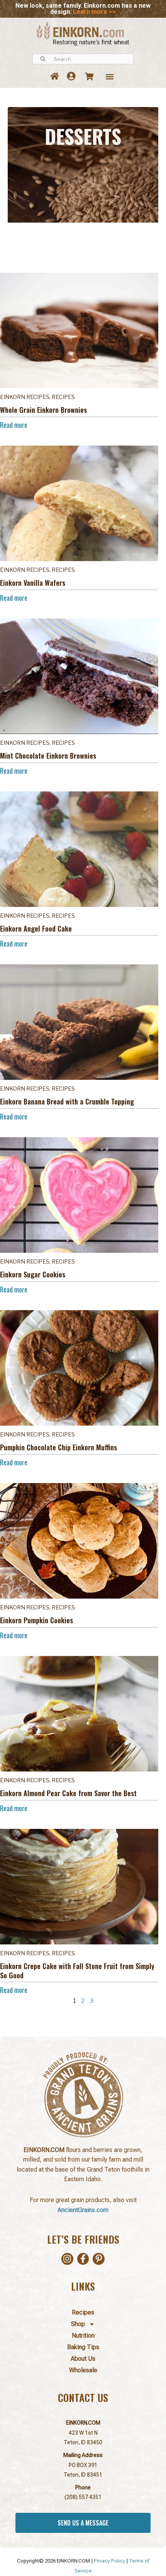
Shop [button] (78, 2324)
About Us (83, 2359)
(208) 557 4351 (83, 2497)
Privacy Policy (109, 2561)
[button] (109, 76)
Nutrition (83, 2335)
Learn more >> (94, 12)
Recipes (83, 2312)
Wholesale (83, 2370)
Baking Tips (83, 2347)
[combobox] (83, 59)
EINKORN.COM (83, 2423)
